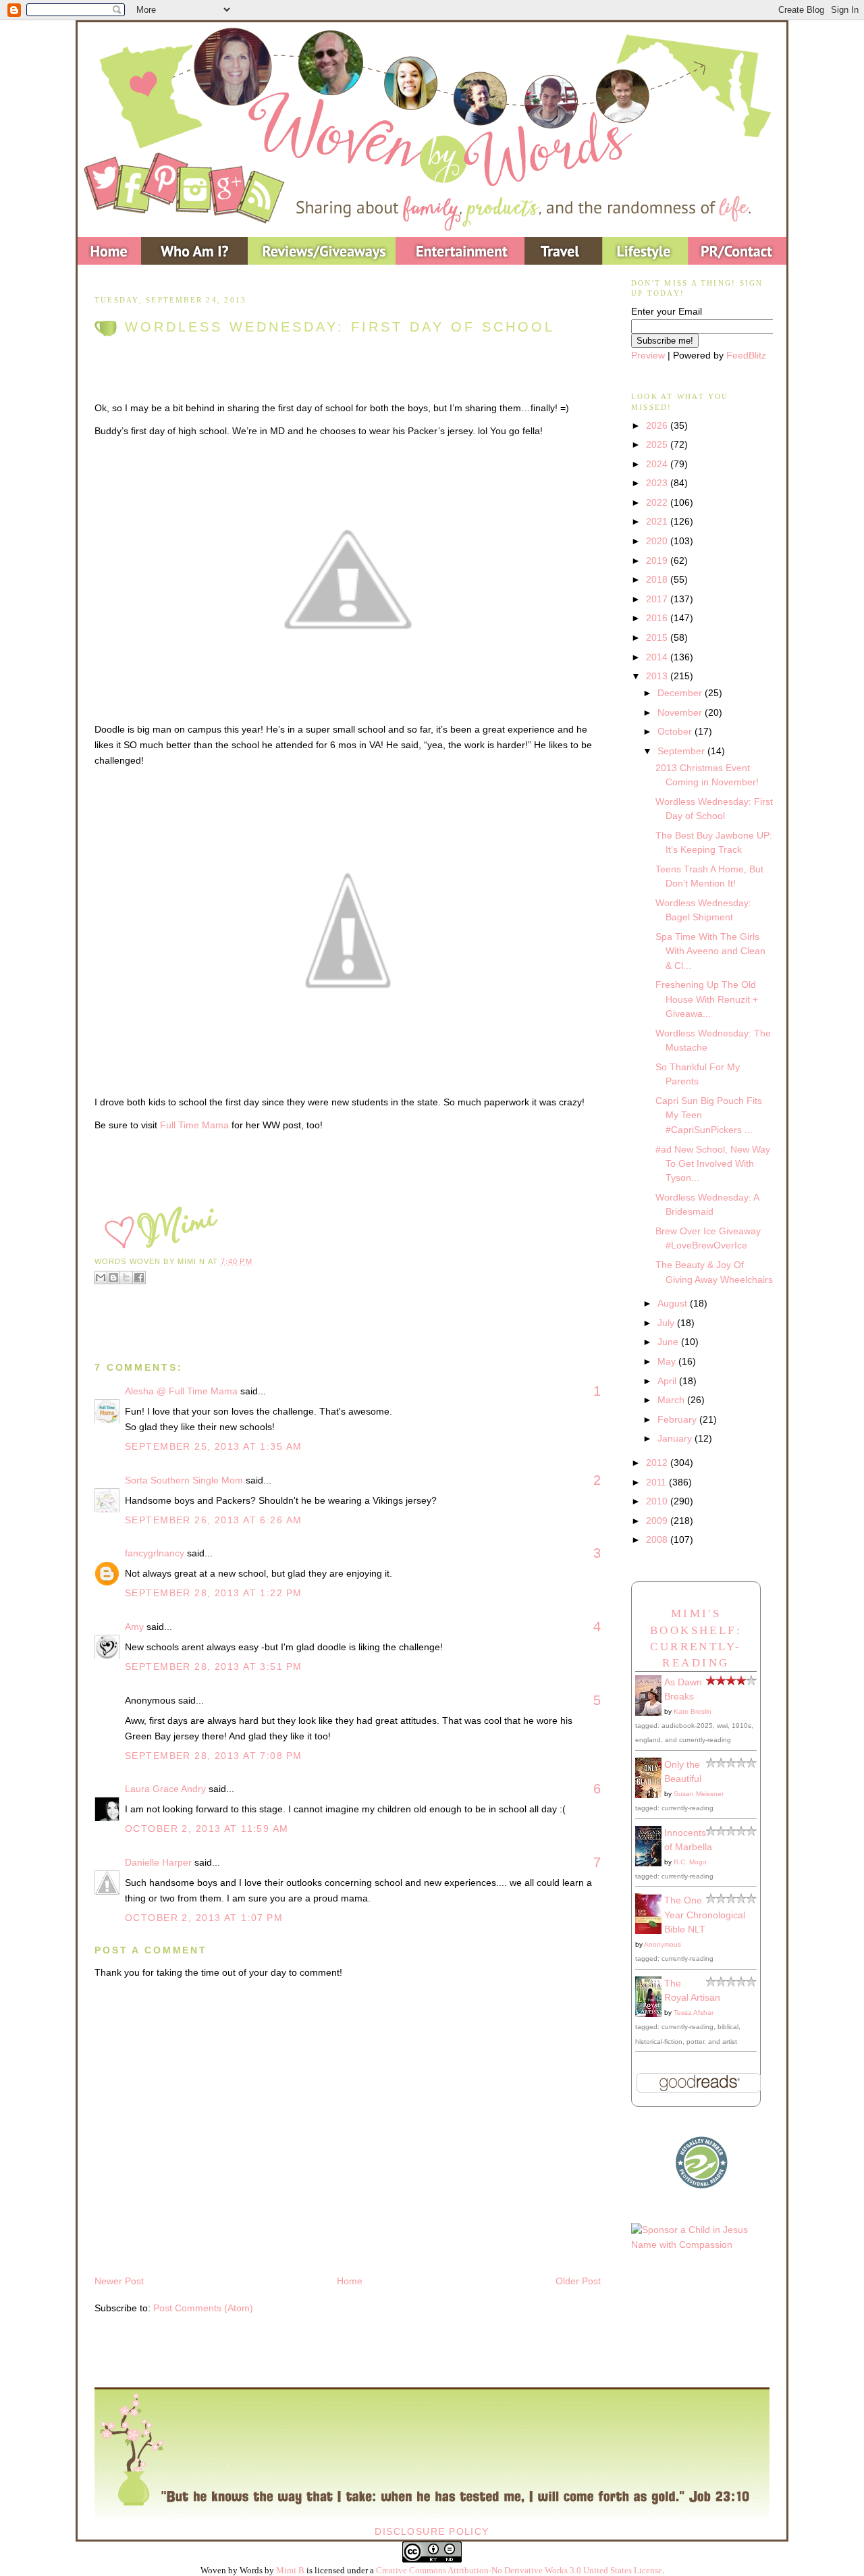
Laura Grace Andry (165, 1789)
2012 (658, 1463)
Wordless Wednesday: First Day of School (340, 327)
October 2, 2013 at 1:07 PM (204, 1918)
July (667, 1323)
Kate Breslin (693, 1711)
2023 (658, 483)
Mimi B (290, 2570)
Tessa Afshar (694, 2013)
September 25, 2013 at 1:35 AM (213, 1446)
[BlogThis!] (113, 1278)
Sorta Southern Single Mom (184, 1480)
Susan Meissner (699, 1794)
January (676, 1438)
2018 (658, 579)
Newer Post (119, 2281)
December (681, 693)
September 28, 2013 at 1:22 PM (213, 1593)
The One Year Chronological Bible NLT (705, 1915)
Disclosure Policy (432, 2531)
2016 (658, 618)
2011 (657, 1482)
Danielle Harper (158, 1862)
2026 (658, 425)
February (678, 1419)
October (676, 731)
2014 (658, 657)
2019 (658, 560)
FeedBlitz (746, 355)
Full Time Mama (194, 1125)
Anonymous (663, 1944)
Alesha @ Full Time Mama (181, 1391)
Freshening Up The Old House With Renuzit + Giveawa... (707, 999)
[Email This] (101, 1278)
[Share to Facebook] (139, 1278)
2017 (658, 599)
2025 (658, 444)
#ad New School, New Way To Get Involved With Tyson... (713, 1164)
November (681, 712)
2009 (658, 1521)
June (669, 1342)
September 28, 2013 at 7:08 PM (213, 1756)
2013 (658, 676)
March (672, 1400)
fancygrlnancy (155, 1553)
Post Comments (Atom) (203, 2308)
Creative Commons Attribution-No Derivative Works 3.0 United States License (519, 2570)
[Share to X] (126, 1278)
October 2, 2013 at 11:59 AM (207, 1829)
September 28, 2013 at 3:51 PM (213, 1666)
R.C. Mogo (690, 1862)
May (668, 1361)
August (674, 1303)
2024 (658, 464)
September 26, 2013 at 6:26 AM (213, 1520)
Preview (648, 355)
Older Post (578, 2281)
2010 (658, 1501)
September (682, 751)
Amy (134, 1627)
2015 (658, 637)
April (668, 1381)
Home (350, 2281)
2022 (658, 502)
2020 (658, 541)
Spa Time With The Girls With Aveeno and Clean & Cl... (710, 951)
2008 (658, 1540)
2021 (658, 521)
